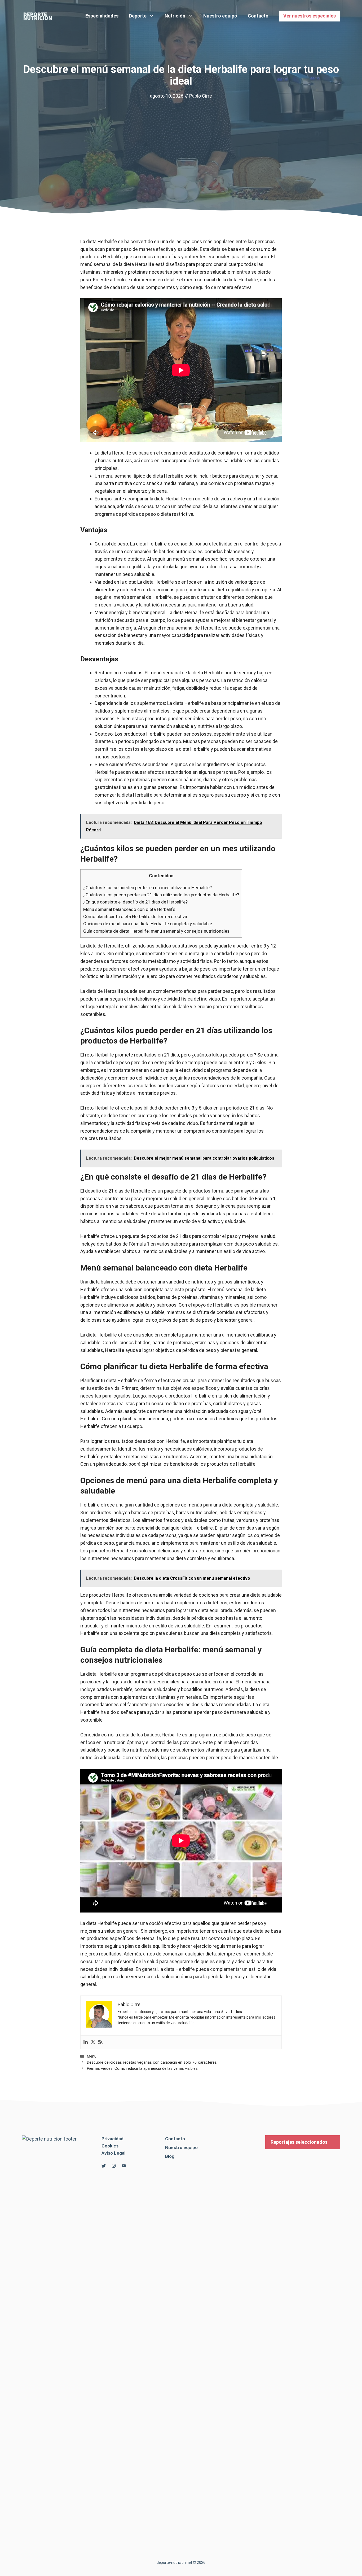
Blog (170, 2156)
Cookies (110, 2146)
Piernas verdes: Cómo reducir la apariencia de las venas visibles (142, 2068)
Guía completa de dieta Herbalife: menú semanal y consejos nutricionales (156, 931)
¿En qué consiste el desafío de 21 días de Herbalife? (135, 902)
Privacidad (112, 2139)
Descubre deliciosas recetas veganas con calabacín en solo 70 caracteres (152, 2062)
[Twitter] (93, 2042)
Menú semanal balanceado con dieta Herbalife (129, 909)
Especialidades (102, 16)
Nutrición (175, 16)
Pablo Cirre (201, 96)
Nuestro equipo (220, 16)
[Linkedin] (86, 2042)
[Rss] (100, 2042)
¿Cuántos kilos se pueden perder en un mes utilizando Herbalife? (147, 888)
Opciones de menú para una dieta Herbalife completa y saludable (148, 924)
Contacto (258, 16)
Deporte (138, 16)
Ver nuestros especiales (310, 16)
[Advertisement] (181, 140)
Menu (92, 2056)
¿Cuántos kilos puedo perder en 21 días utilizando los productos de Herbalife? (161, 895)
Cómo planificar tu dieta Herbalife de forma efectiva (135, 916)
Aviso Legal (113, 2153)
